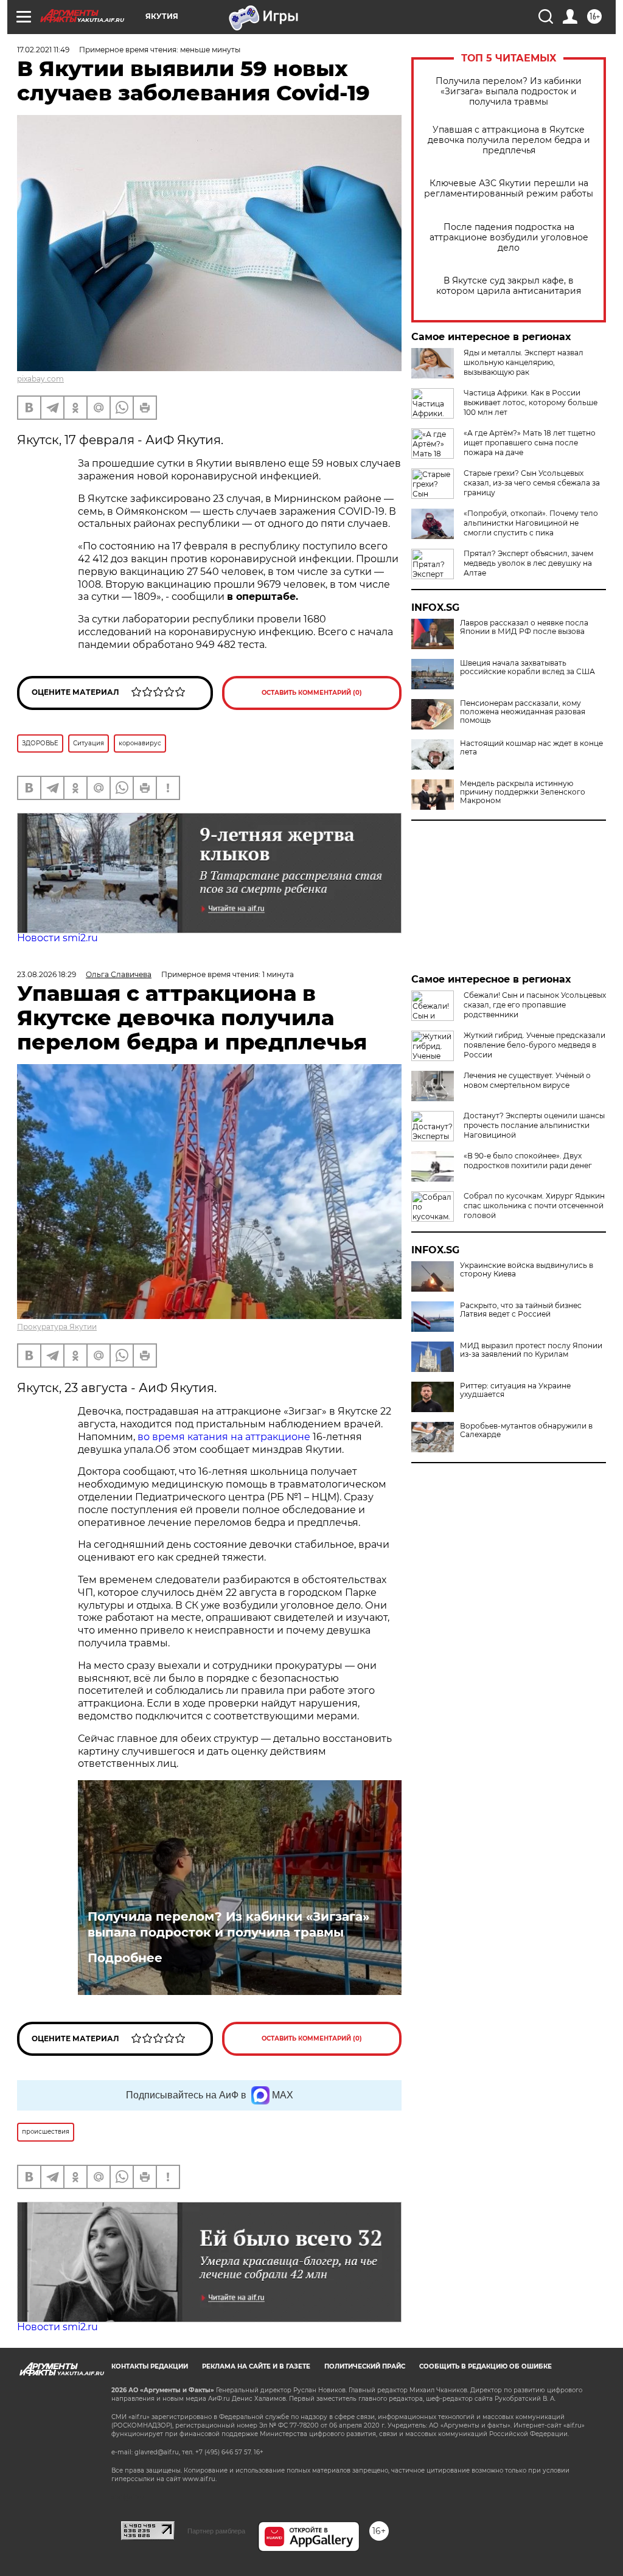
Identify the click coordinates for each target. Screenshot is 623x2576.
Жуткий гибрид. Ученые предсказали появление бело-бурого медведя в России (534, 1045)
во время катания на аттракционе (225, 1437)
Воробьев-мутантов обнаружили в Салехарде (526, 1430)
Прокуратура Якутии (57, 1327)
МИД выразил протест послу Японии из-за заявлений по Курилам (531, 1350)
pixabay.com (40, 379)
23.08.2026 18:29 (47, 974)
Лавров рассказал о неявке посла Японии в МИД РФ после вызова (524, 627)
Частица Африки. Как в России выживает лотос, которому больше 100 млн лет (531, 402)
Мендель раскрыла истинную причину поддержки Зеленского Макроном (523, 792)
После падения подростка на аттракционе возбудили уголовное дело (509, 238)
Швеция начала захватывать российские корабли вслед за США (527, 667)
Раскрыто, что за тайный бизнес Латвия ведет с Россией (521, 1310)
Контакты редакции (150, 2366)
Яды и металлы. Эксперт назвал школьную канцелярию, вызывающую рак (524, 362)
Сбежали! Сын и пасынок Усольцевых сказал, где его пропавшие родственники (535, 1005)
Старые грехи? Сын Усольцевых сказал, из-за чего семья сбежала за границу (532, 483)
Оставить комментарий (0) (312, 693)
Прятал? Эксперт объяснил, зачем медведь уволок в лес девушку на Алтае (528, 563)
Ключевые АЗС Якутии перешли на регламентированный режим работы (509, 189)
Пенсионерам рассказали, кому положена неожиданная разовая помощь (523, 712)
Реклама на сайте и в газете (256, 2366)
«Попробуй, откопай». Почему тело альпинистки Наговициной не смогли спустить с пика (531, 523)
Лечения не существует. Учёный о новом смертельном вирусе (527, 1080)
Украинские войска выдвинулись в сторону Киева (527, 1270)
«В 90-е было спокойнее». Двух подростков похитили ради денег (528, 1161)
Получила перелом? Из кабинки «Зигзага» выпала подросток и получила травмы (509, 92)
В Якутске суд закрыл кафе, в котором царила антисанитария (509, 286)
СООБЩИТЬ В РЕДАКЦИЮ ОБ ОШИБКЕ (486, 2366)
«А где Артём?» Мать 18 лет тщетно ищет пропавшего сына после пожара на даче (530, 443)
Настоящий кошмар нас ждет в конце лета (531, 748)
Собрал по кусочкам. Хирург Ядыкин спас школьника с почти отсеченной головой (534, 1206)
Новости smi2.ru (57, 938)
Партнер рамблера (216, 2531)
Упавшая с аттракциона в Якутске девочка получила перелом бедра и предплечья (509, 140)
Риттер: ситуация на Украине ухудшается (515, 1390)
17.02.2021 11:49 (43, 50)
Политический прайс (365, 2366)
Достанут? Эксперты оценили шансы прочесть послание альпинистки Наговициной (534, 1125)
